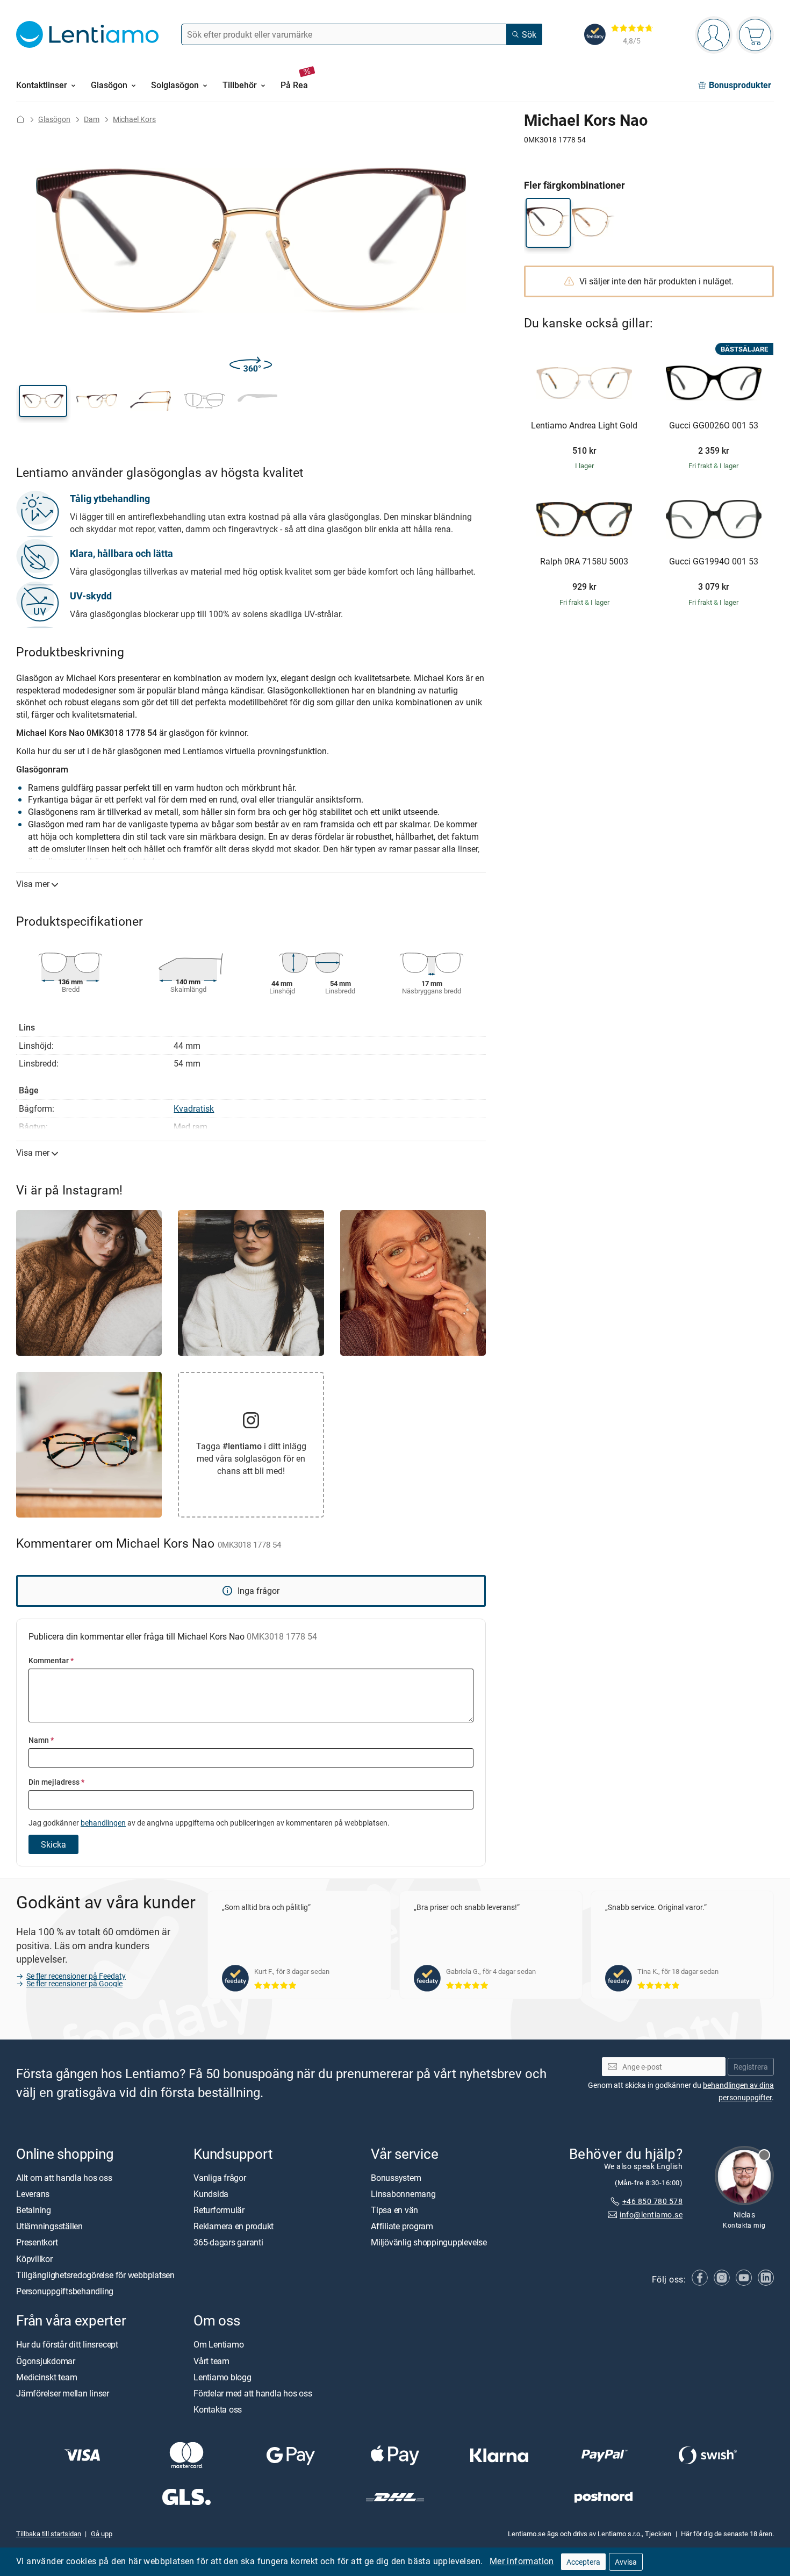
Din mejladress (56, 1782)
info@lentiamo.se (651, 2214)
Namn (41, 1740)
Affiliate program (402, 2226)
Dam (92, 119)
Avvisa (626, 2562)
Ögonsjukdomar (46, 2360)
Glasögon (54, 119)
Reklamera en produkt (234, 2226)
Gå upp (102, 2534)
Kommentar (51, 1660)
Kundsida (211, 2194)
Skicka (53, 1844)
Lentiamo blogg (222, 2377)
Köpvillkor (34, 2258)
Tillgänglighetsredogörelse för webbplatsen (95, 2275)
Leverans (33, 2194)
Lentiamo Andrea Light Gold (584, 426)
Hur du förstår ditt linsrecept (67, 2344)
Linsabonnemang (403, 2194)
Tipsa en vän (394, 2210)
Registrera (751, 2067)
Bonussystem (396, 2177)
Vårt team (211, 2360)
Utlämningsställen (49, 2226)
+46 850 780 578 (652, 2201)
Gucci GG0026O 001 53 (714, 426)
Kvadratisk (194, 1108)
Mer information (522, 2561)
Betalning (34, 2210)
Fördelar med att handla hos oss (253, 2393)
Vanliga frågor (220, 2177)
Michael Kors (134, 119)
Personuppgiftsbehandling (65, 2291)
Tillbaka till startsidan (49, 2534)
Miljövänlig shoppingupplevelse (429, 2242)
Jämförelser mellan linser (63, 2393)
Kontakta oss (218, 2409)
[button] (43, 401)
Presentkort (37, 2242)
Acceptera (583, 2562)
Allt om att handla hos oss (64, 2177)
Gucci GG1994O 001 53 (714, 562)
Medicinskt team (46, 2377)
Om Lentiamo (218, 2344)
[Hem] (20, 119)
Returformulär (219, 2210)
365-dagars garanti (228, 2242)
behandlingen (103, 1823)
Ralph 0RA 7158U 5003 (584, 562)
